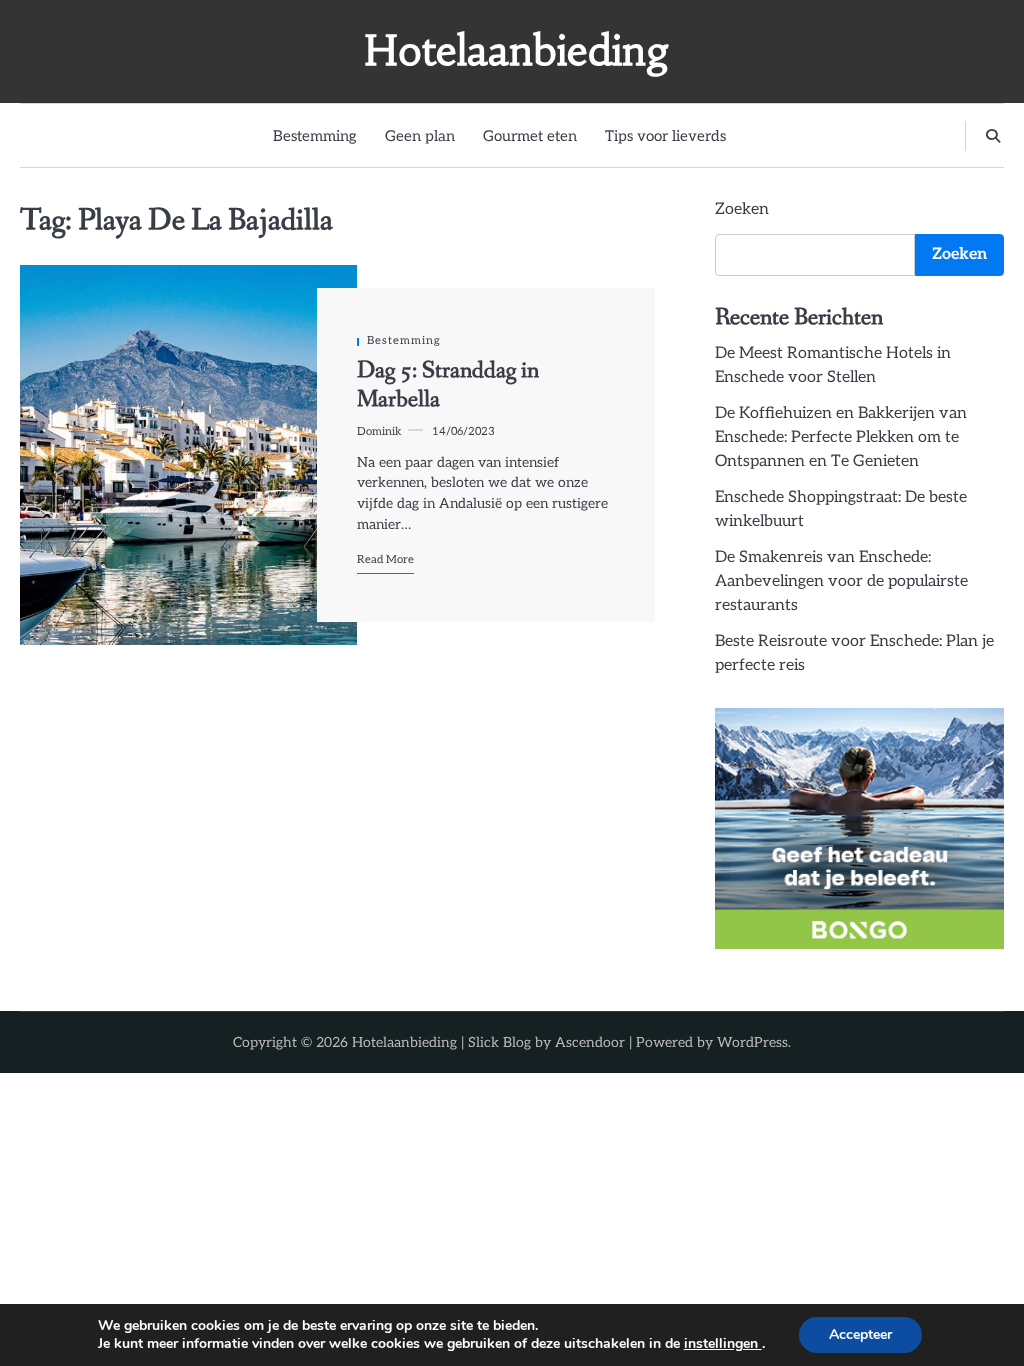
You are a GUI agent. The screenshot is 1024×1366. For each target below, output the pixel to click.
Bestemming (315, 136)
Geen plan (420, 136)
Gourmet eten (530, 136)
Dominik (379, 431)
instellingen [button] (723, 1343)
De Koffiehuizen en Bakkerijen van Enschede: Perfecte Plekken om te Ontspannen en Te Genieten (841, 437)
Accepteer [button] (860, 1334)
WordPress (752, 1042)
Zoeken (742, 209)
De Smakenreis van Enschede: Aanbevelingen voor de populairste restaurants (841, 581)
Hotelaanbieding (517, 50)
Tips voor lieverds (665, 136)
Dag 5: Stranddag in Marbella (448, 385)
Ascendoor (590, 1042)
